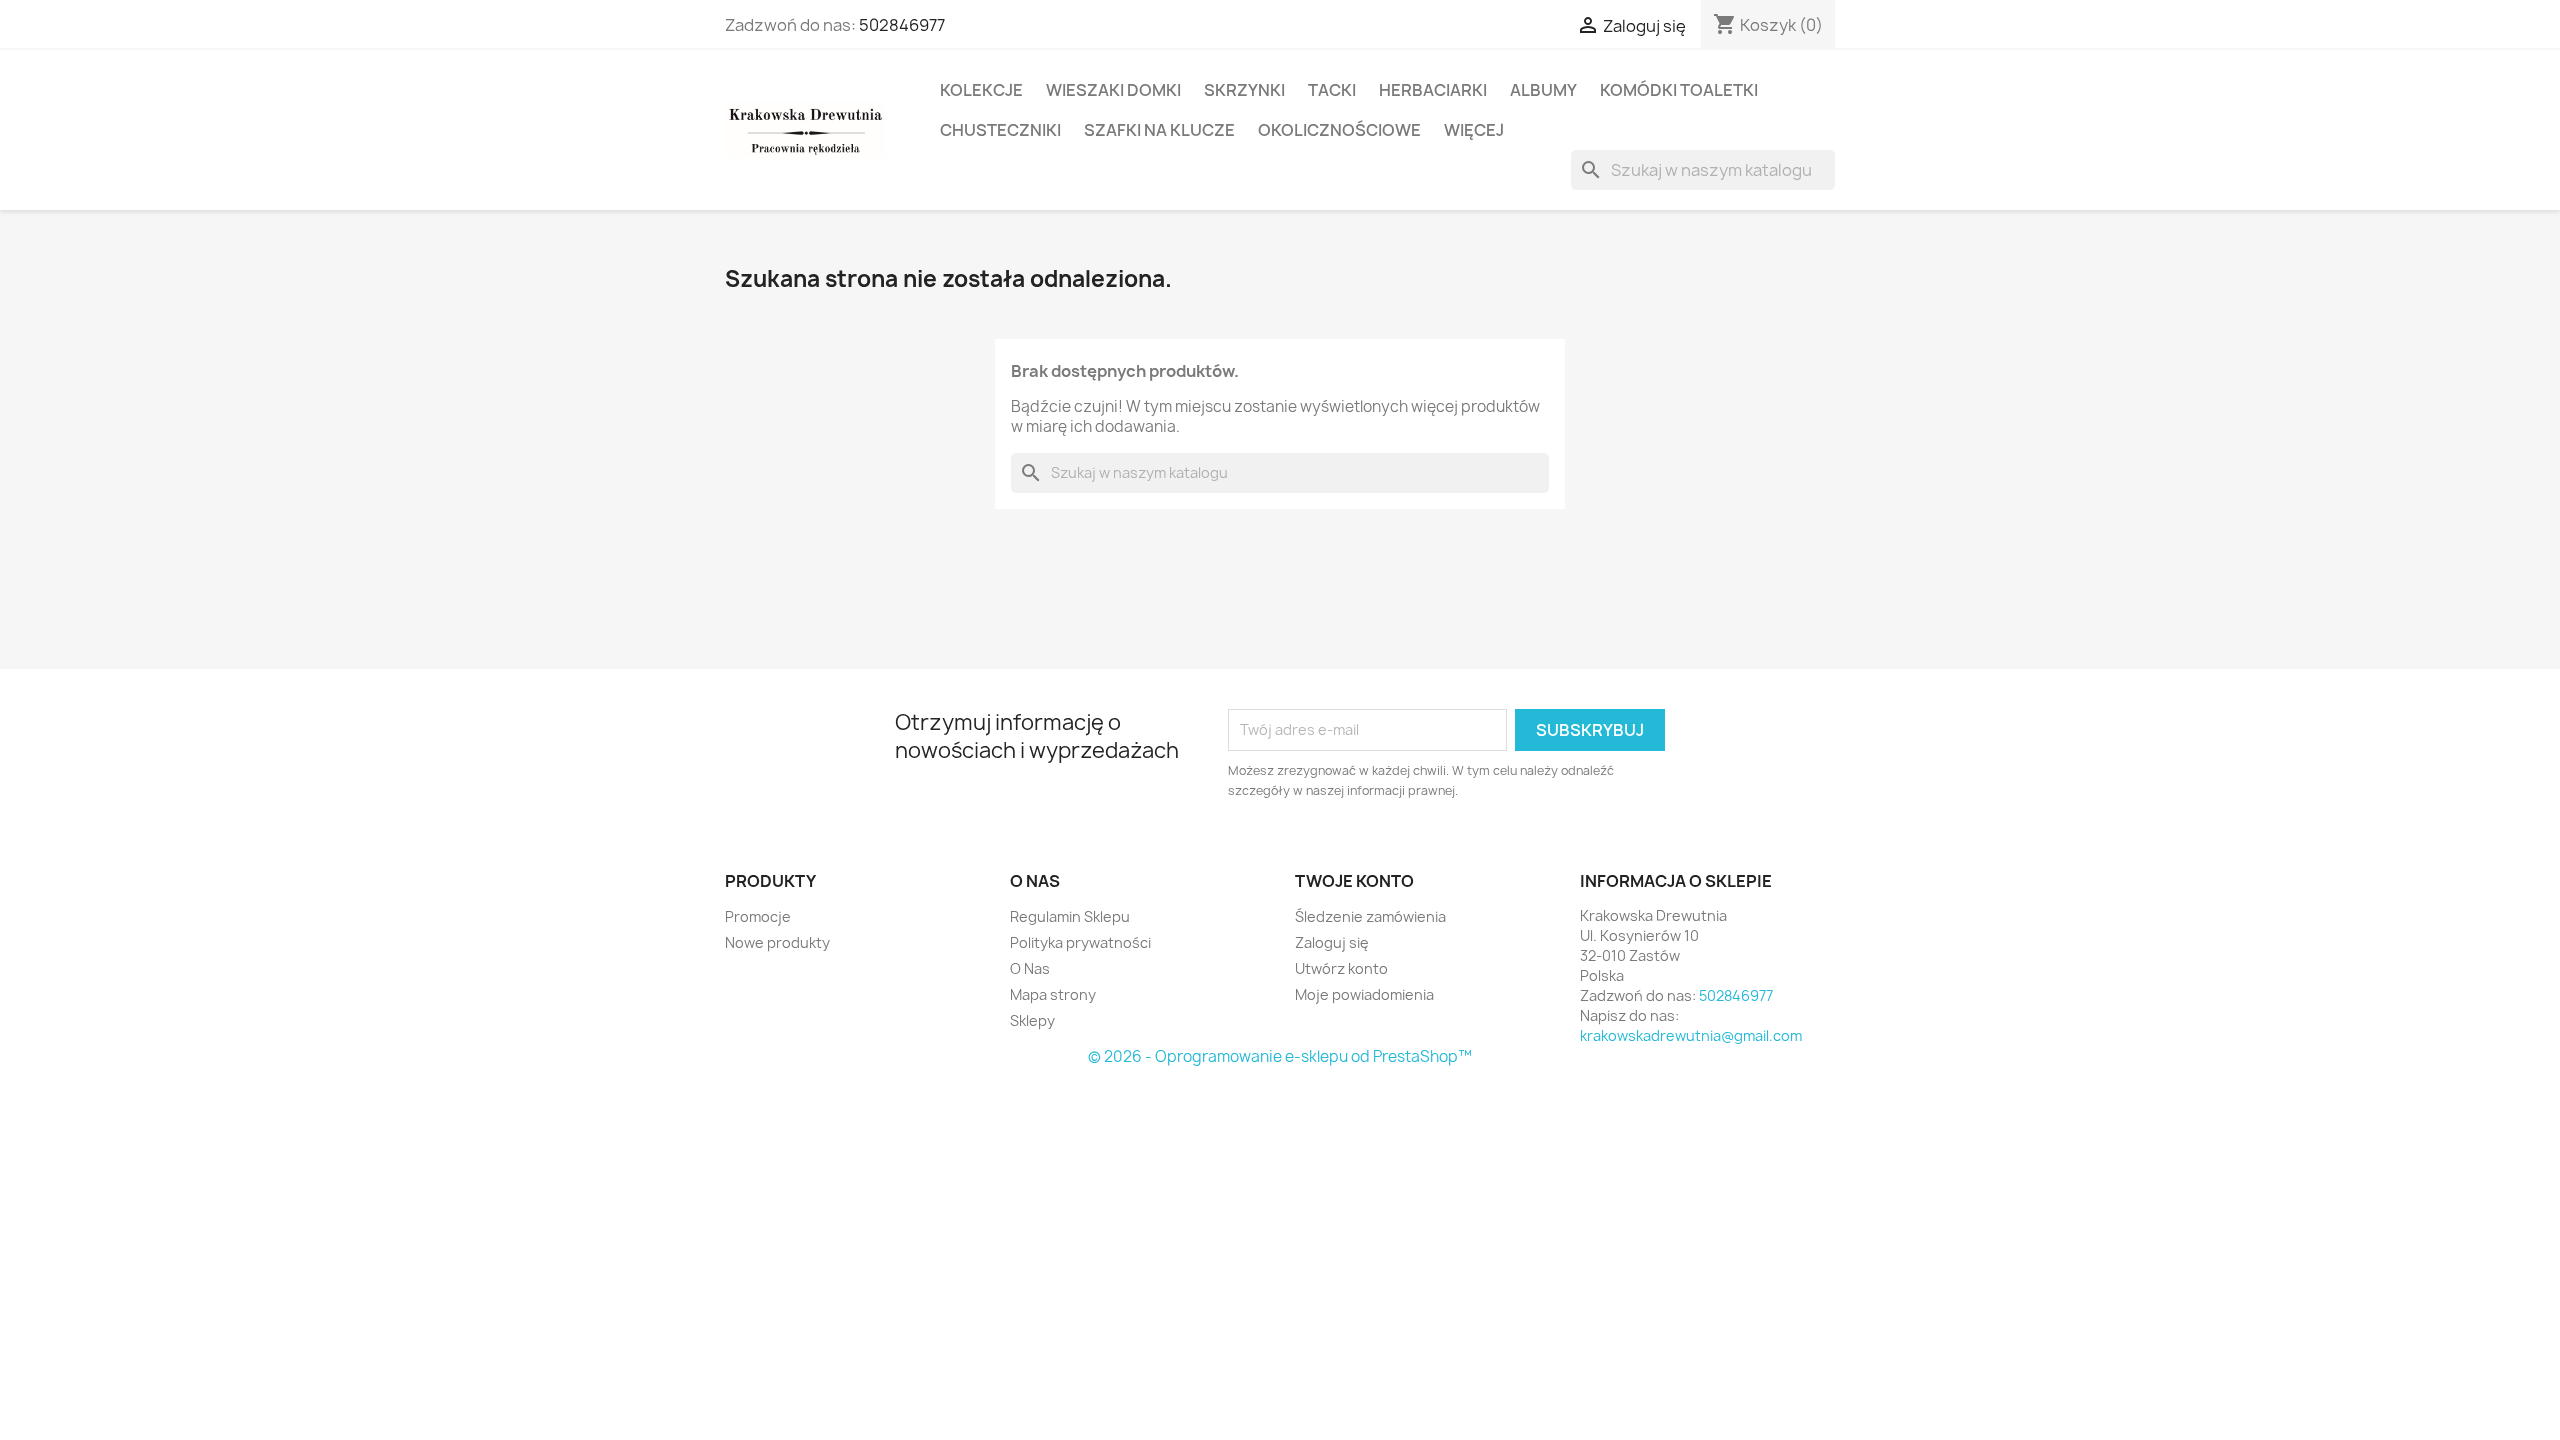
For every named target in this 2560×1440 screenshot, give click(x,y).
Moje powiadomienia (1364, 994)
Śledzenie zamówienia (1370, 916)
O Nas (1030, 968)
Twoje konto (1354, 881)
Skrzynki (1244, 90)
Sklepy (1032, 1020)
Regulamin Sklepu (1070, 916)
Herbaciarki (1433, 90)
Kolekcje (981, 90)
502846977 (902, 25)
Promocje (758, 916)
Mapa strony (1053, 994)
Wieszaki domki (1113, 90)
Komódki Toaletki (1679, 90)
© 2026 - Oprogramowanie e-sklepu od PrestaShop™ (1280, 1056)
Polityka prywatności (1080, 942)
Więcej (1474, 130)
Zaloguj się (1332, 942)
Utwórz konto (1341, 968)
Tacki (1332, 90)
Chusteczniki (1000, 130)
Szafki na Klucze (1159, 130)
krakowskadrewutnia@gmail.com (1691, 1035)
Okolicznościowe (1339, 130)
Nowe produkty (777, 942)
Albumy (1543, 90)
